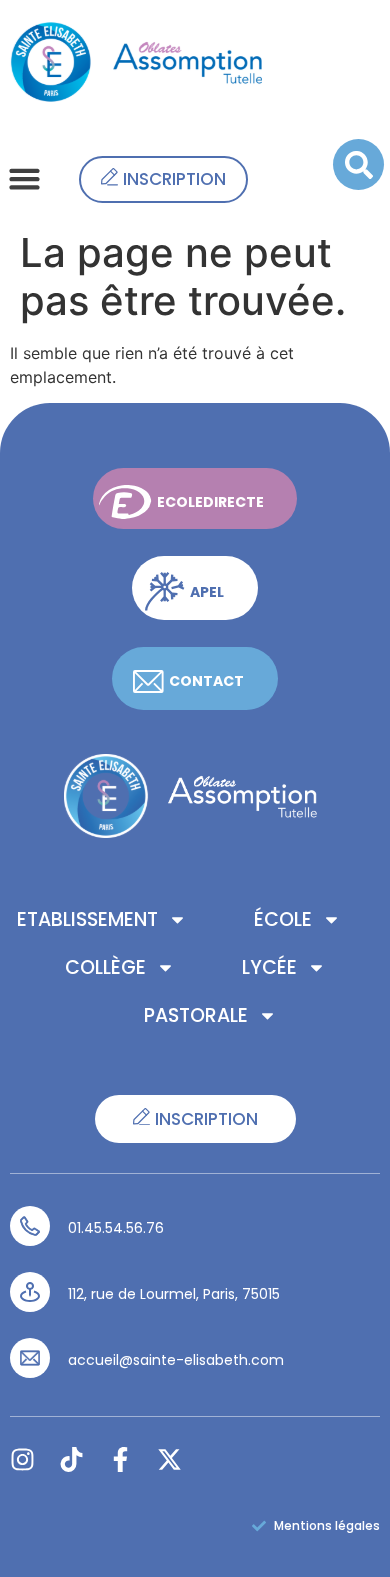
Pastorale (196, 1015)
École (283, 919)
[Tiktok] (71, 1459)
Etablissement (87, 919)
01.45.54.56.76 (116, 1228)
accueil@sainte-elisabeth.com (176, 1360)
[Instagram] (22, 1459)
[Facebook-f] (120, 1459)
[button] (25, 179)
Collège (105, 967)
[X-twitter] (169, 1459)
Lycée (269, 967)
